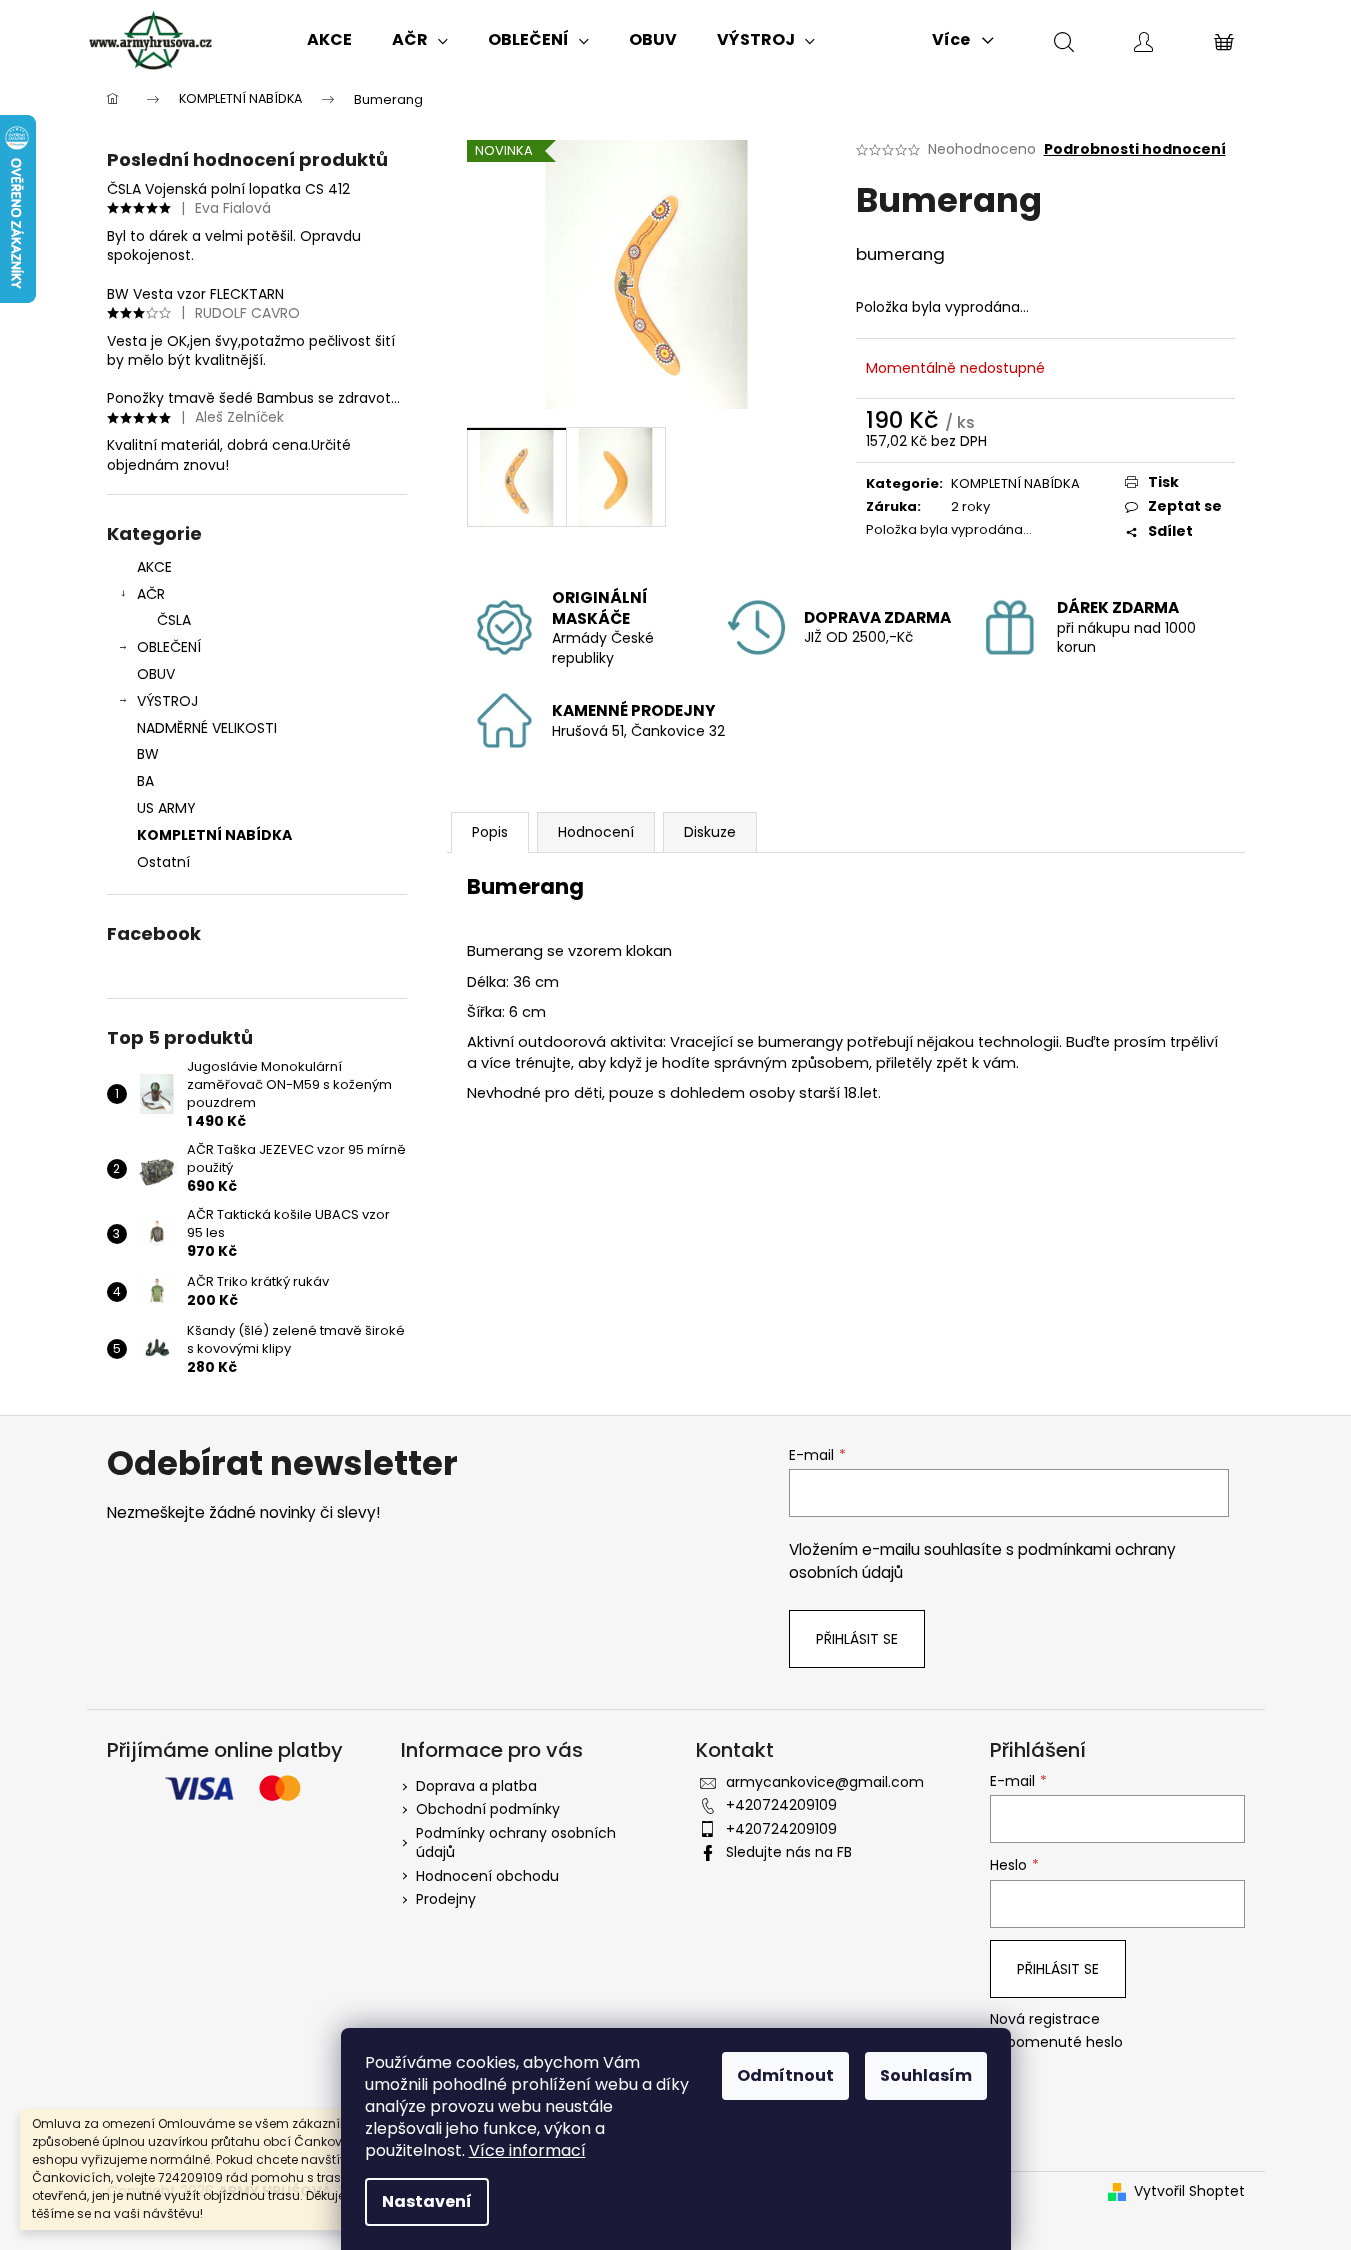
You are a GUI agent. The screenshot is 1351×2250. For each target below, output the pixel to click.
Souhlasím (926, 2075)
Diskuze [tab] (710, 832)
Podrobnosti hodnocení (1135, 149)
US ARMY (166, 808)
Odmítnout (785, 2075)
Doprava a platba (476, 1786)
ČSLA (174, 620)
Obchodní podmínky (488, 1809)
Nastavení (427, 2201)
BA (145, 781)
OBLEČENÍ (169, 647)
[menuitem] (329, 40)
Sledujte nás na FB (789, 1852)
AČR (151, 594)
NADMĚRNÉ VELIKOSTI (207, 728)
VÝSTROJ (167, 701)
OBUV (156, 674)
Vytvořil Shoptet (1189, 2191)
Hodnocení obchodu (487, 1876)
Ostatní (163, 862)
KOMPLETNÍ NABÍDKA (214, 835)
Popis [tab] (490, 832)
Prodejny (446, 1899)
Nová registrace (1045, 2019)
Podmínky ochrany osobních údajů (516, 1842)
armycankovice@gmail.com (825, 1782)
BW (148, 754)
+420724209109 (781, 1805)
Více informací (527, 2150)
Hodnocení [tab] (596, 832)
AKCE (154, 567)
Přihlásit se (857, 1639)
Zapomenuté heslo (1056, 2042)
